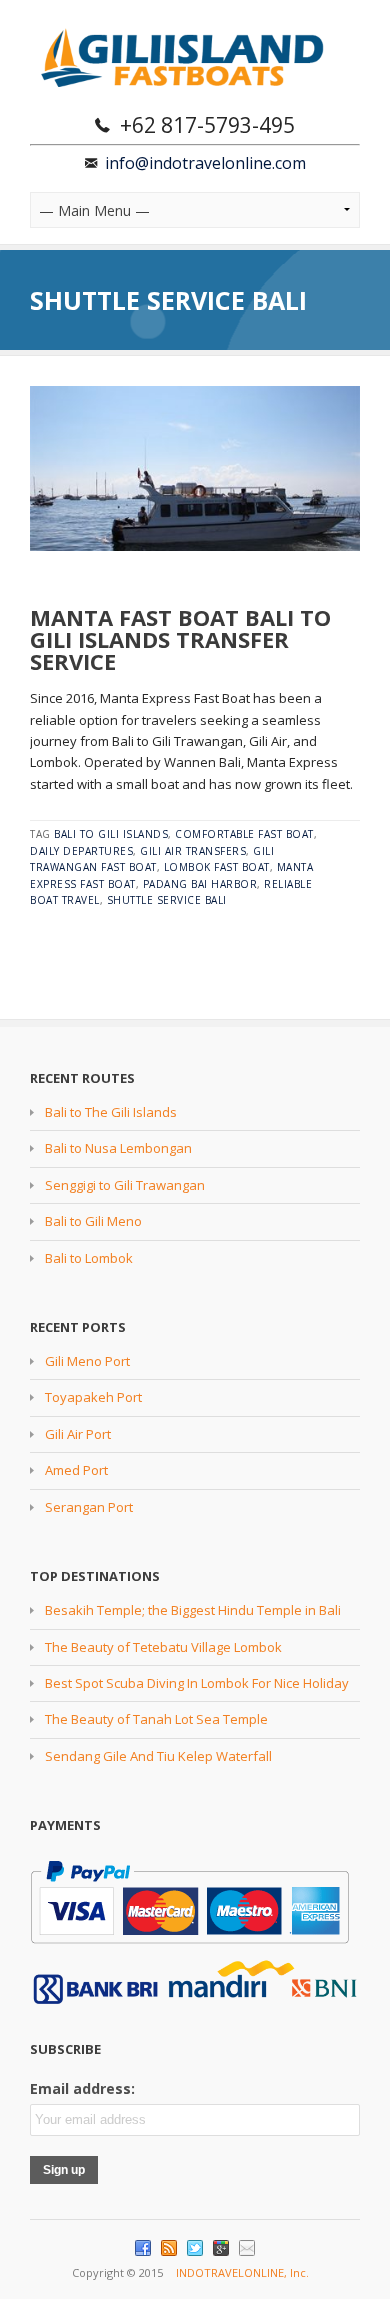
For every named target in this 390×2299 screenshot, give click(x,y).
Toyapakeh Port (93, 1397)
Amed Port (76, 1470)
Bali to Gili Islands (111, 834)
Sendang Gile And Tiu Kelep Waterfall (158, 1756)
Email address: (82, 2088)
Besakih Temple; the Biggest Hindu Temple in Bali (193, 1610)
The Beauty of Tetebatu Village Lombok (163, 1647)
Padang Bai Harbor (200, 884)
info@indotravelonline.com (205, 163)
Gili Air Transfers (193, 851)
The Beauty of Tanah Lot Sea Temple (156, 1719)
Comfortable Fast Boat (244, 834)
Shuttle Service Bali (167, 900)
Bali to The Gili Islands (111, 1112)
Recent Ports (78, 1327)
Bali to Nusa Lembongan (118, 1148)
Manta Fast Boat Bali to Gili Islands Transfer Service (180, 639)
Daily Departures (81, 851)
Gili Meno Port (87, 1361)
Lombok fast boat (217, 867)
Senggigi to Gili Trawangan (125, 1185)
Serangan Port (89, 1507)
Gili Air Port (78, 1434)
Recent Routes (82, 1078)
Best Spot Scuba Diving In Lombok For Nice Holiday (197, 1683)
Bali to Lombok (89, 1258)
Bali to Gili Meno (93, 1221)
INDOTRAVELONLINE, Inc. (242, 2272)
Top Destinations (95, 1576)
